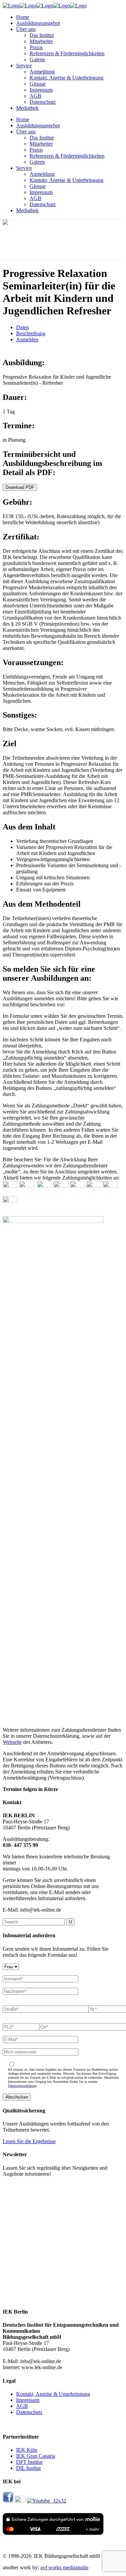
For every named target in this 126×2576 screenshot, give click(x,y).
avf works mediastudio (64, 2567)
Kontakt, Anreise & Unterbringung (53, 2394)
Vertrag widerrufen (23, 2424)
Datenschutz (29, 2412)
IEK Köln (27, 2450)
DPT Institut (29, 2462)
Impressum (28, 2400)
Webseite (12, 1742)
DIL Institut (28, 2468)
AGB (22, 2406)
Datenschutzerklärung (22, 2086)
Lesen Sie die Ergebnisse (29, 2141)
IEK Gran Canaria (36, 2456)
